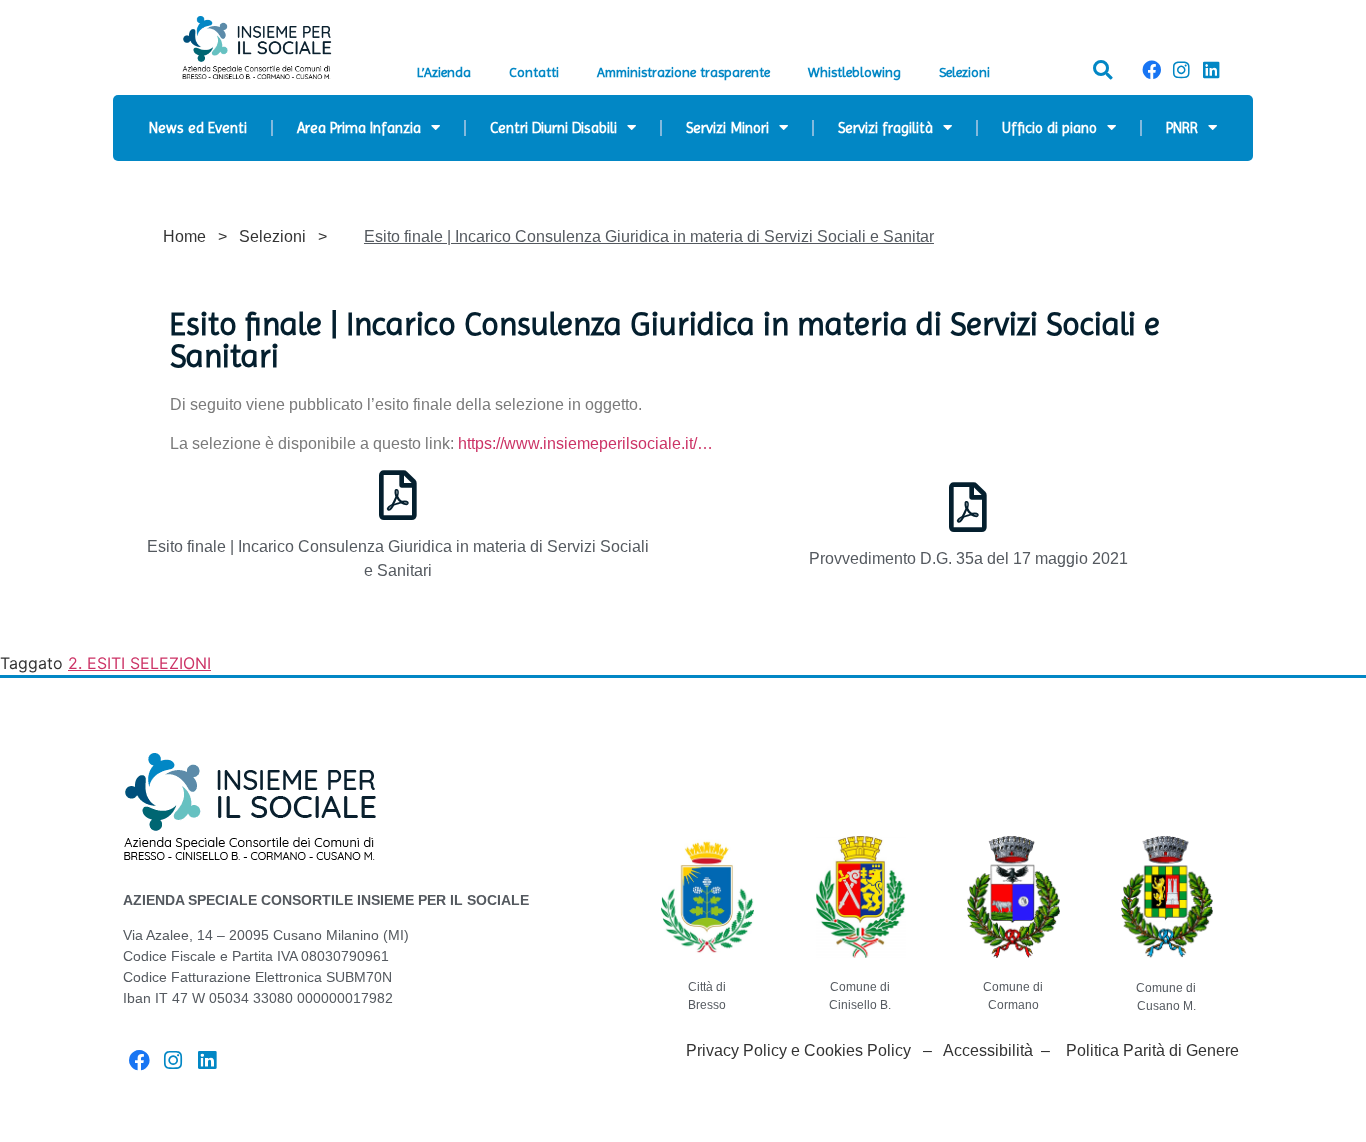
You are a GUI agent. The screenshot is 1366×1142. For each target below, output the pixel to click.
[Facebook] (1151, 70)
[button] (1102, 69)
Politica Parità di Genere (1152, 1050)
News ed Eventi (198, 128)
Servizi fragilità (885, 128)
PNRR (1182, 128)
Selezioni (964, 72)
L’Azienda (444, 72)
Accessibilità (988, 1050)
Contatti (534, 72)
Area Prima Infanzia (359, 128)
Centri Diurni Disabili (553, 128)
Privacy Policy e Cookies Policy (798, 1050)
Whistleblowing (854, 72)
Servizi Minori (727, 128)
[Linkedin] (1212, 70)
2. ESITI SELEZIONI (139, 663)
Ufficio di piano (1049, 128)
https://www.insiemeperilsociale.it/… (585, 443)
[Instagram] (1181, 70)
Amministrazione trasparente (683, 72)
